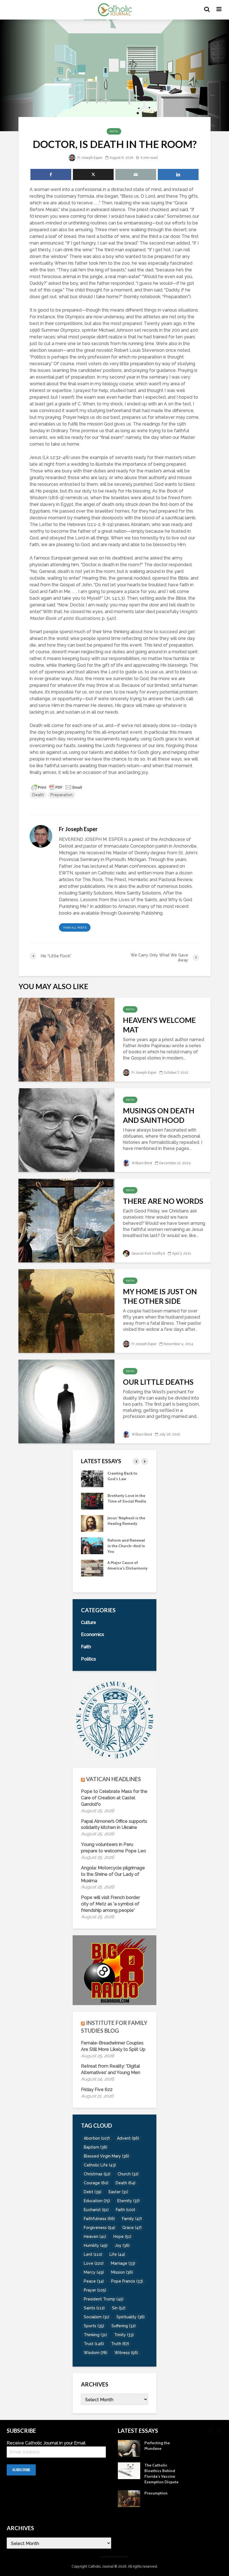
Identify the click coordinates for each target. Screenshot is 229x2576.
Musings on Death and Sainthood (159, 1115)
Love (94, 2263)
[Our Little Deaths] (66, 1401)
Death (38, 795)
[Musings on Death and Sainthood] (66, 1130)
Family (132, 2219)
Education (97, 2201)
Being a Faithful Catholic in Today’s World (125, 1479)
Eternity (128, 2201)
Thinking (95, 2335)
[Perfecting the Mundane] (92, 1545)
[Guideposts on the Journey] (92, 1523)
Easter (118, 2192)
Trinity (124, 2335)
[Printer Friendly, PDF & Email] (57, 787)
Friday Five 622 (97, 2090)
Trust (94, 2344)
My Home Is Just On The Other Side (160, 1296)
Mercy (94, 2272)
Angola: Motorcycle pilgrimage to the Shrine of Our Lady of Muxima (113, 1874)
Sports (94, 2326)
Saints (94, 2308)
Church (128, 2174)
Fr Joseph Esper (90, 158)
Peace (94, 2281)
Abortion (97, 2138)
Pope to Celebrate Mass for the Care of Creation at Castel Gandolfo (114, 1798)
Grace (132, 2228)
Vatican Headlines (114, 1779)
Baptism (96, 2147)
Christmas (97, 2174)
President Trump (104, 2299)
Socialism (96, 2317)
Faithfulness (99, 2219)
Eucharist (96, 2210)
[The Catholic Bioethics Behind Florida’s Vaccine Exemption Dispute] (92, 1568)
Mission (122, 2272)
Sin (119, 2308)
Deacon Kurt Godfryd (148, 1254)
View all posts (75, 928)
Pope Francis (127, 2281)
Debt (93, 2192)
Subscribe (21, 2470)
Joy (122, 2245)
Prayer (95, 2290)
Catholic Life (100, 2165)
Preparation (62, 795)
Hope (122, 2237)
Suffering (124, 2326)
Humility (96, 2245)
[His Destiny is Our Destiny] (92, 1501)
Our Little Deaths (158, 1382)
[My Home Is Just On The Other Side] (66, 1311)
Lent (93, 2254)
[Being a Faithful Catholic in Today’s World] (92, 1478)
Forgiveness (99, 2228)
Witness (126, 2353)
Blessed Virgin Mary (106, 2156)
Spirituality (131, 2317)
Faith (114, 131)
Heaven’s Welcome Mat (159, 1025)
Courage (96, 2183)
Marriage (123, 2263)
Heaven (95, 2237)
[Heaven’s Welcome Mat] (66, 1039)
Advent (128, 2138)
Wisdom (96, 2353)
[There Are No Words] (66, 1220)
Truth (120, 2344)
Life (117, 2254)
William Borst (141, 1163)
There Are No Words (163, 1201)
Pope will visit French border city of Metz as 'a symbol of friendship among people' (110, 1904)
